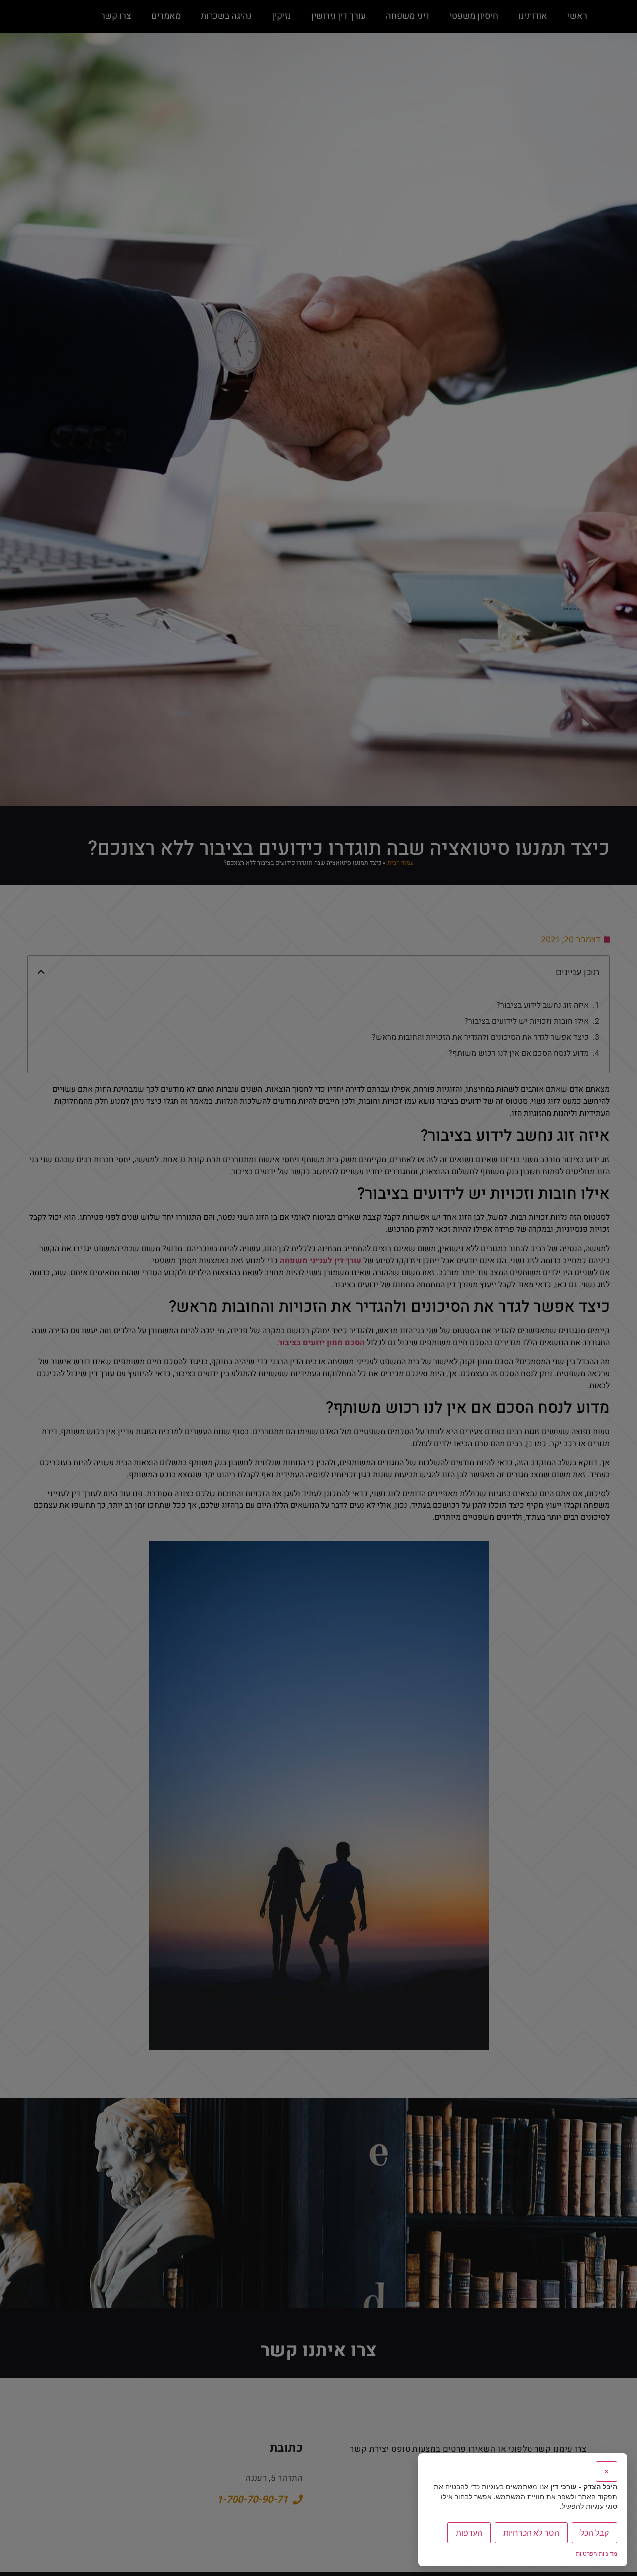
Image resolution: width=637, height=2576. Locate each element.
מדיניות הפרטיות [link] (596, 2553)
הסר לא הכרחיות (531, 2533)
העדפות (469, 2533)
